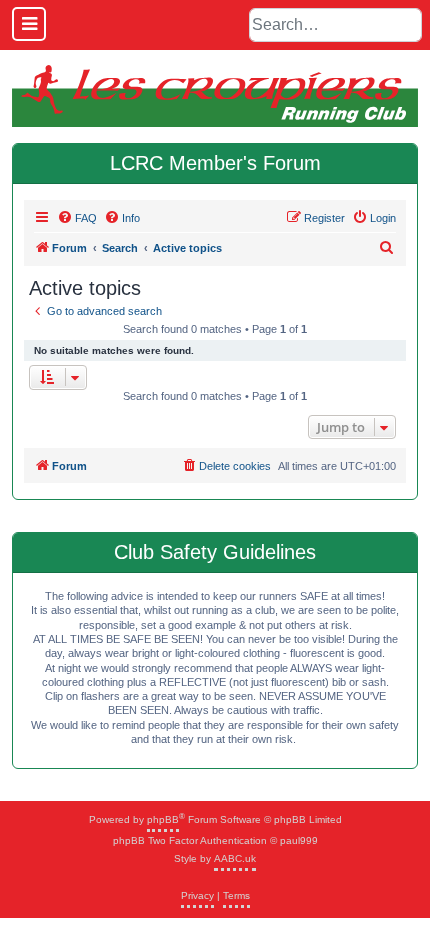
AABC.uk (235, 858)
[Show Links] (29, 24)
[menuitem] (77, 218)
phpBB (163, 819)
